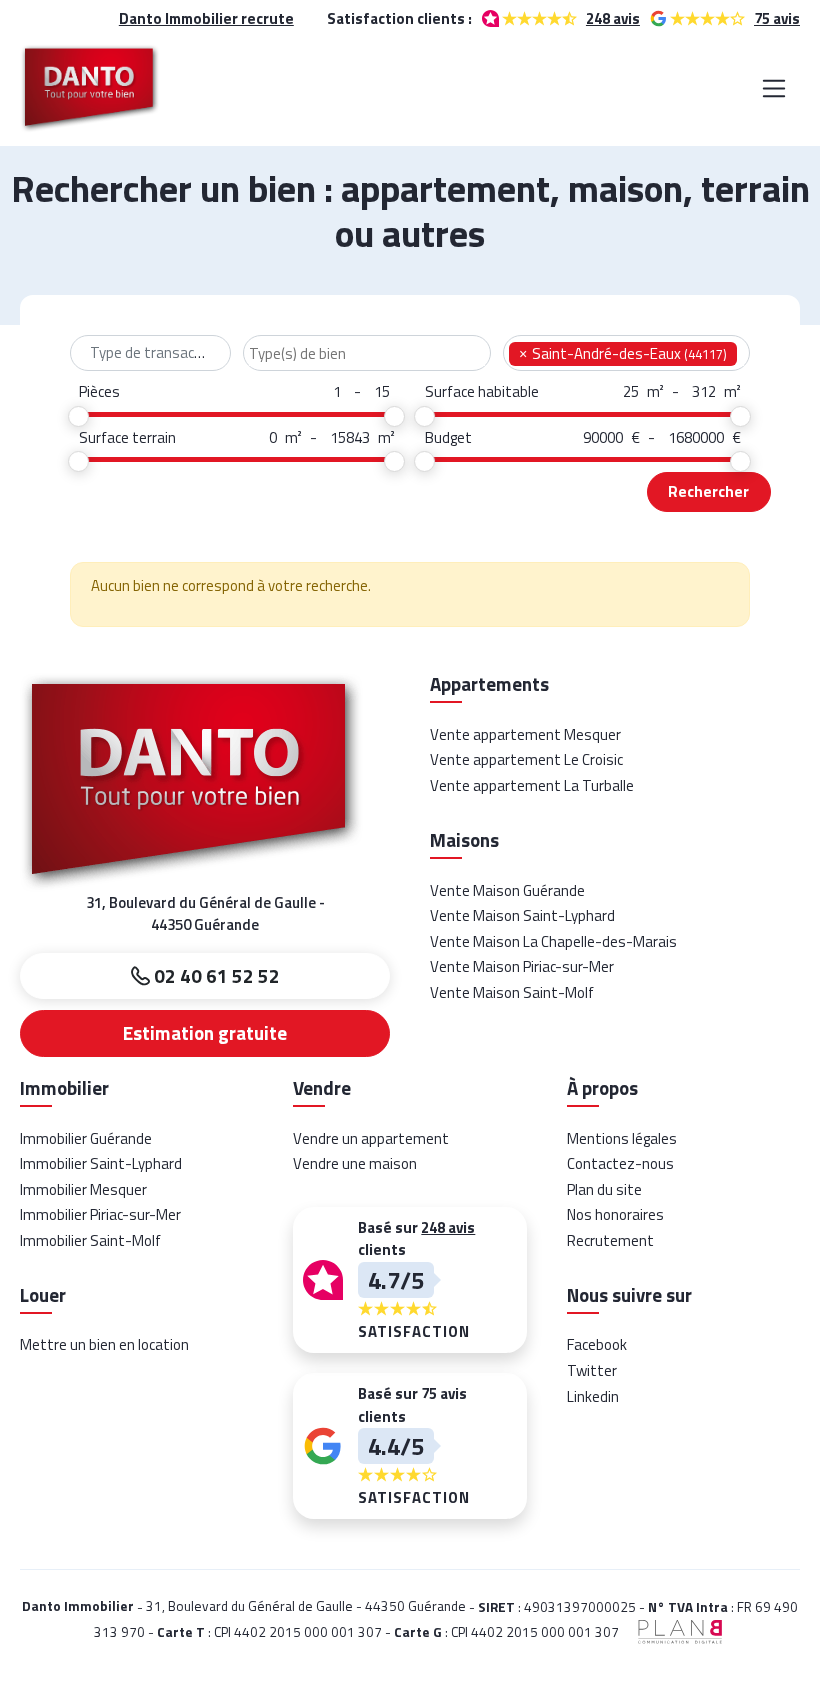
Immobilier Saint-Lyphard (101, 1163)
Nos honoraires (615, 1214)
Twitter (592, 1370)
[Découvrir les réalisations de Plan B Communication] (674, 1631)
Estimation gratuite (205, 1033)
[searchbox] (367, 354)
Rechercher (708, 491)
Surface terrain (127, 438)
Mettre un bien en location (104, 1344)
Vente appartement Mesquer (525, 734)
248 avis (613, 18)
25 (631, 391)
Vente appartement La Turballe (532, 785)
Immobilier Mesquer (83, 1189)
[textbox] (150, 353)
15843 (350, 437)
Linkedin (593, 1396)
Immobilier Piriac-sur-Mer (100, 1214)
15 (382, 391)
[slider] (79, 416)
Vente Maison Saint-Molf (512, 992)
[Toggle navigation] (774, 88)
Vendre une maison (355, 1163)
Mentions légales (622, 1138)
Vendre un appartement (371, 1138)
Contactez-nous (620, 1163)
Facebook (597, 1344)
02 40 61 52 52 (215, 976)
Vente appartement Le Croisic (526, 759)
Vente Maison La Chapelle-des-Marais (553, 941)
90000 (603, 437)
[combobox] (150, 353)
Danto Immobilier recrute (206, 19)
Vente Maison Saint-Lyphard (522, 915)
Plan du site (604, 1189)
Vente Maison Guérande (507, 890)
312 (704, 391)
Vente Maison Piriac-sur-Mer (522, 966)
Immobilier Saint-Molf (90, 1240)
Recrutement (610, 1240)
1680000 (696, 437)
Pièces (99, 392)
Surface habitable (482, 392)
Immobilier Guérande (86, 1138)
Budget (448, 438)
